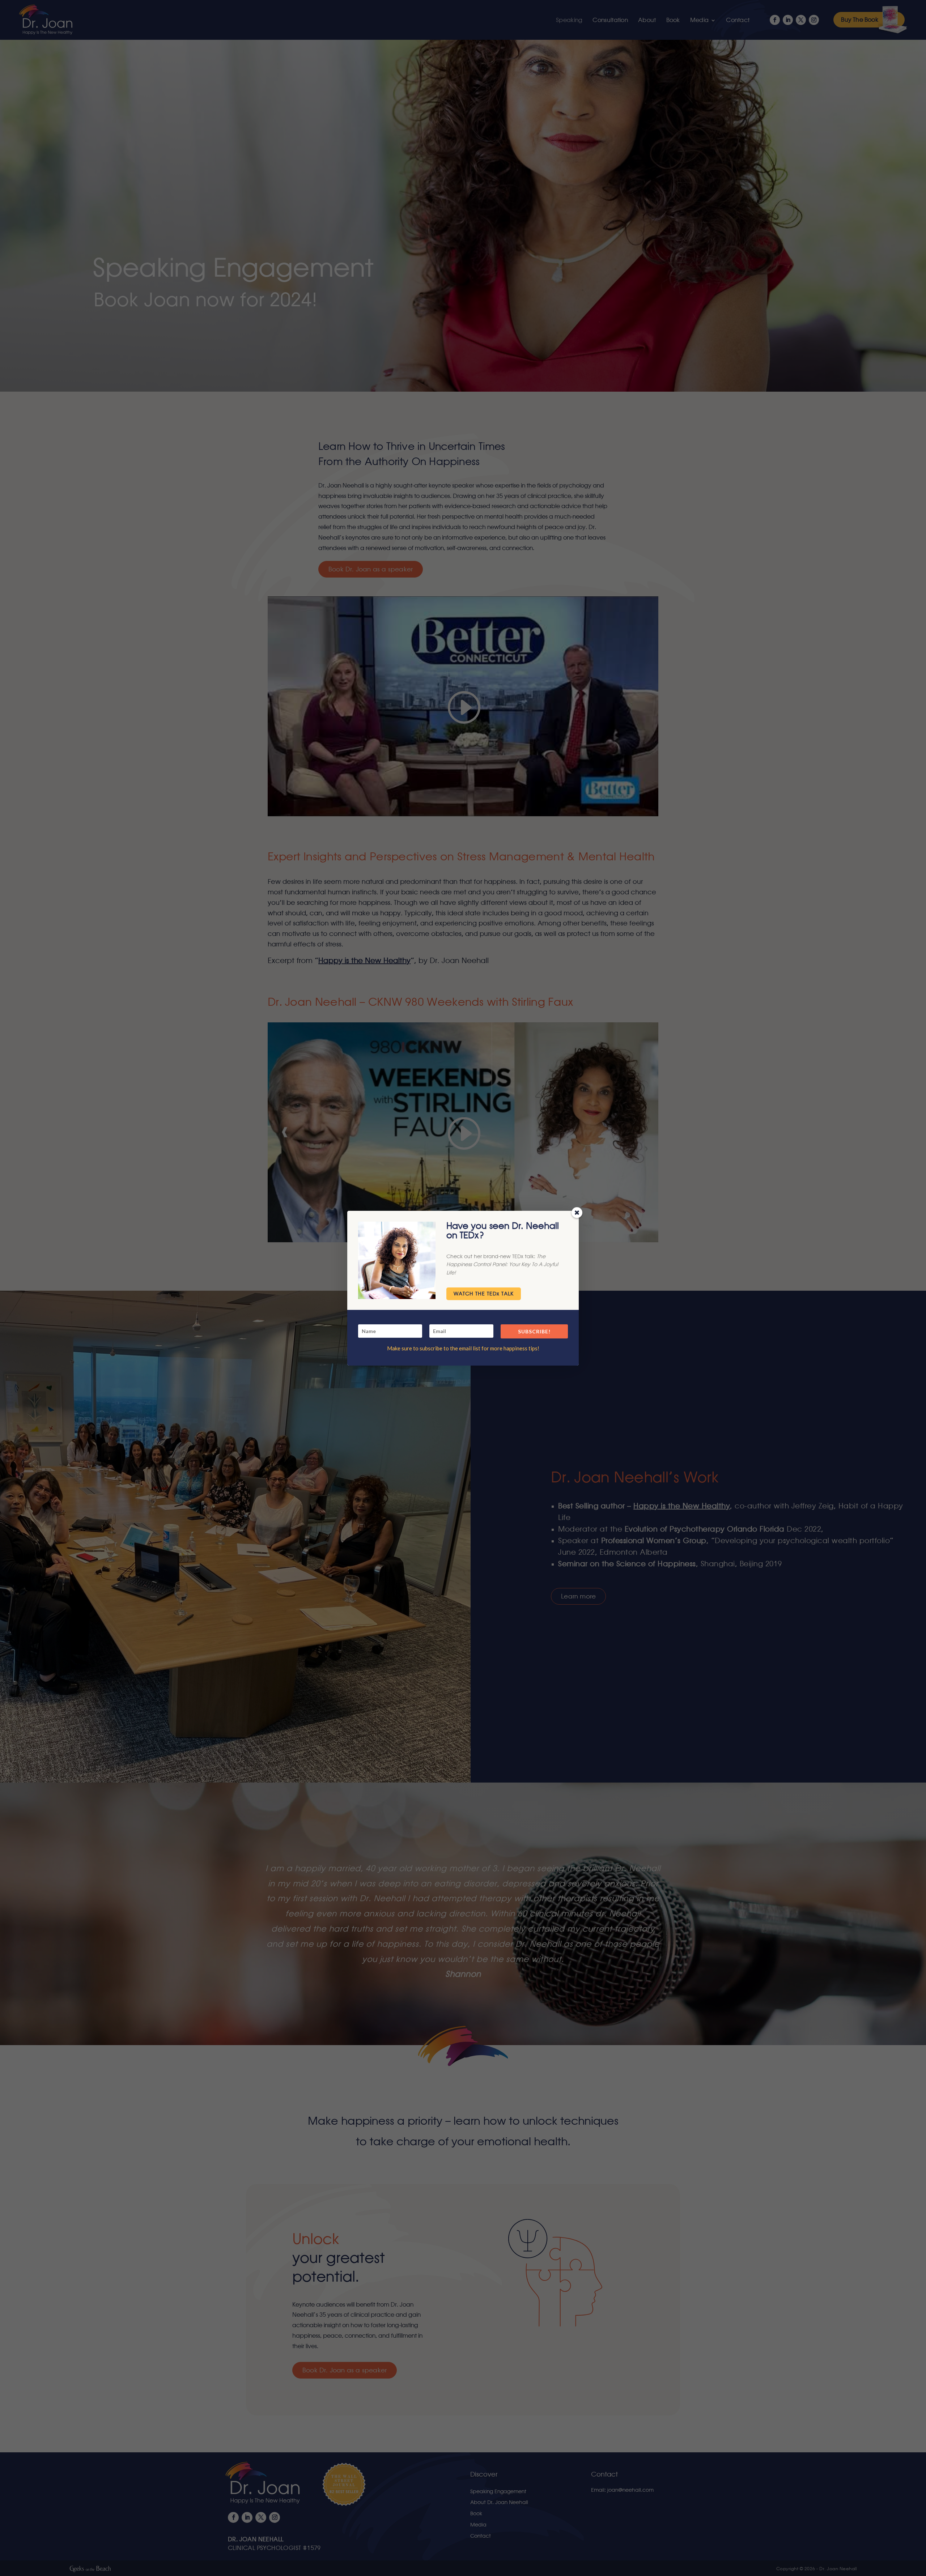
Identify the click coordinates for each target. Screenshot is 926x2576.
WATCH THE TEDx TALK (484, 1294)
